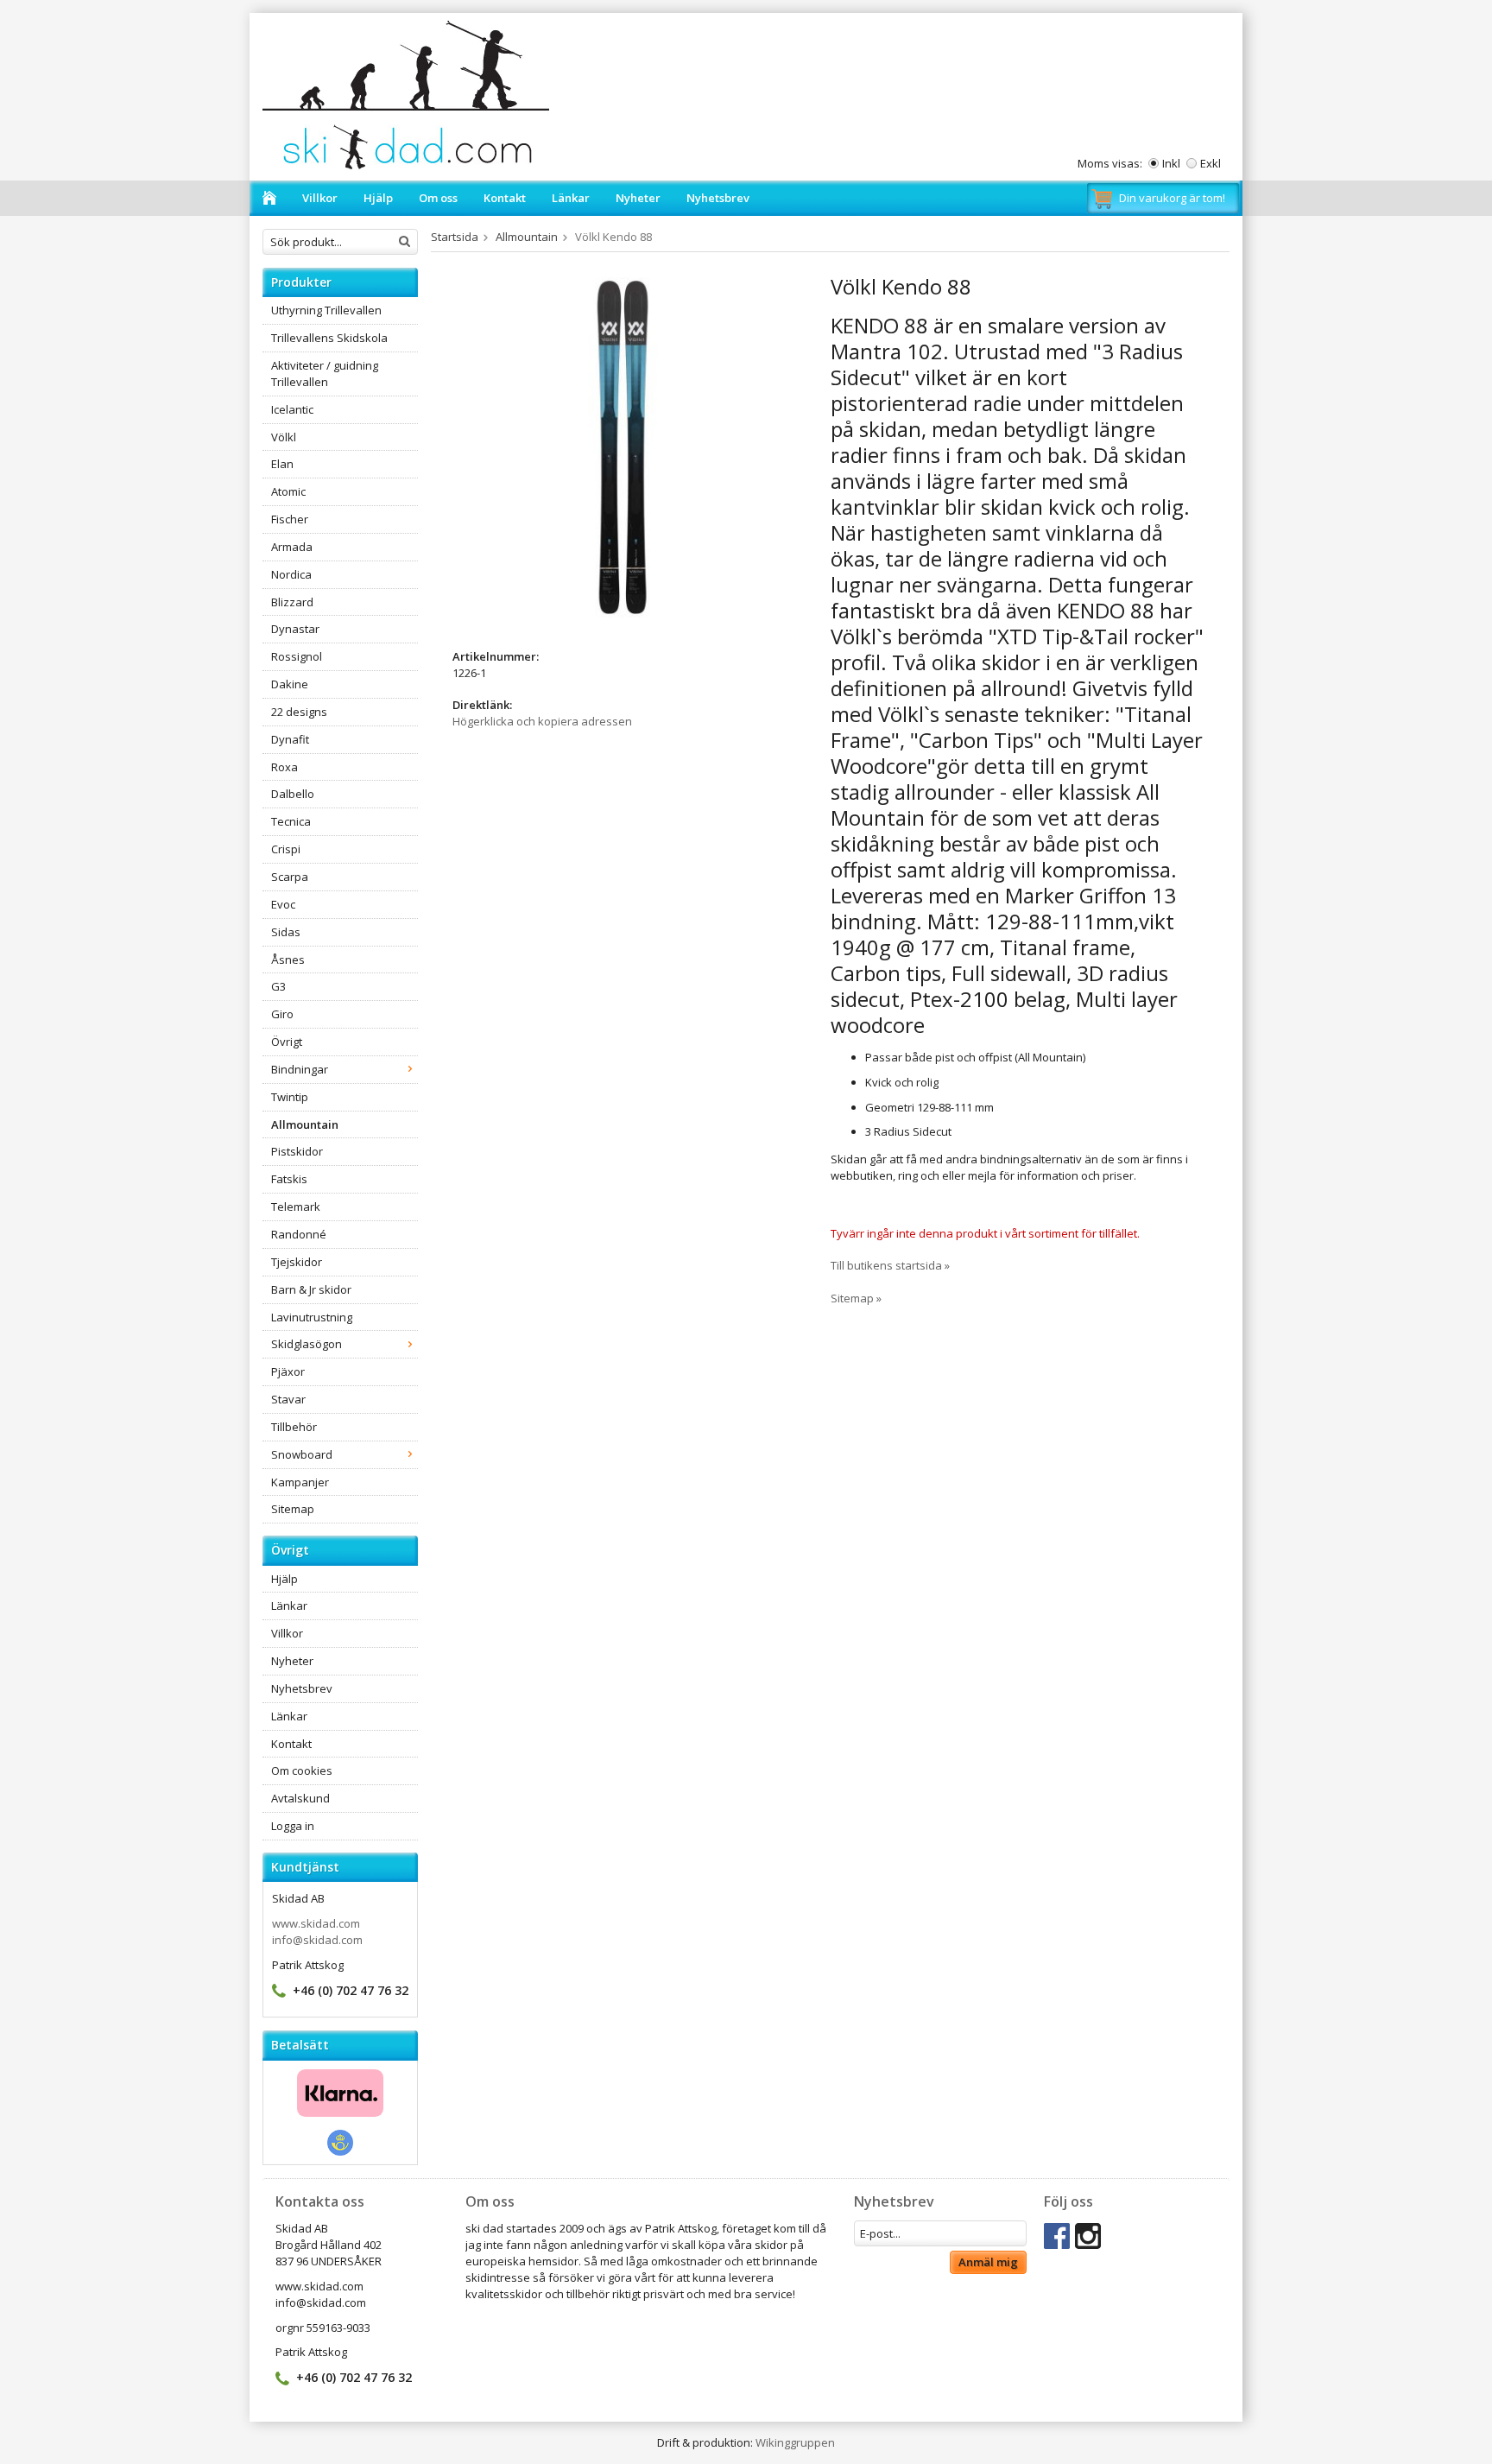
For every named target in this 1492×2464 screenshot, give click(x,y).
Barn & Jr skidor (311, 1289)
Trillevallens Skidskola (329, 338)
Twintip (290, 1097)
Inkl (1171, 163)
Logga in (293, 1826)
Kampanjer (300, 1482)
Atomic (288, 491)
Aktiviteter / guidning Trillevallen (325, 374)
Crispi (286, 849)
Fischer (290, 519)
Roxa (284, 767)
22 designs (299, 712)
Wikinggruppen (795, 2442)
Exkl (1211, 163)
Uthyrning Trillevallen (326, 310)
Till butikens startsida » (890, 1265)
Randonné (299, 1234)
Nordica (291, 574)
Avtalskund (300, 1798)
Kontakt (505, 198)
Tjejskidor (297, 1262)
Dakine (290, 684)
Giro (282, 1014)
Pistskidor (297, 1151)
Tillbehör (294, 1427)
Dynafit (290, 739)
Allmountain (305, 1124)
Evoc (283, 904)
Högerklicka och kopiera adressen (542, 721)
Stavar (288, 1399)
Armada (292, 547)
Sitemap (293, 1509)
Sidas (286, 932)
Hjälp (378, 198)
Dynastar (295, 629)
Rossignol (297, 656)
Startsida (455, 237)
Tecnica (291, 821)
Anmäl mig (988, 2262)
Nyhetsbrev (718, 198)
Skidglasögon (307, 1344)
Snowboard (302, 1454)
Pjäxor (288, 1371)
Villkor (320, 198)
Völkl (284, 437)
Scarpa (290, 877)
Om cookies (302, 1770)
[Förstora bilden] (623, 447)
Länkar (571, 198)
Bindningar (300, 1069)
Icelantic (292, 409)
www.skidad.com (316, 1923)
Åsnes (288, 960)
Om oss (438, 198)
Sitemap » (856, 1298)
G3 (278, 986)
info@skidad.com (317, 1940)
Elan (282, 464)
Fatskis (289, 1179)
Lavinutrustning (312, 1317)
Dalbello (293, 794)
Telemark (296, 1207)
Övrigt (287, 1042)
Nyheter (638, 198)
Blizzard (292, 602)
